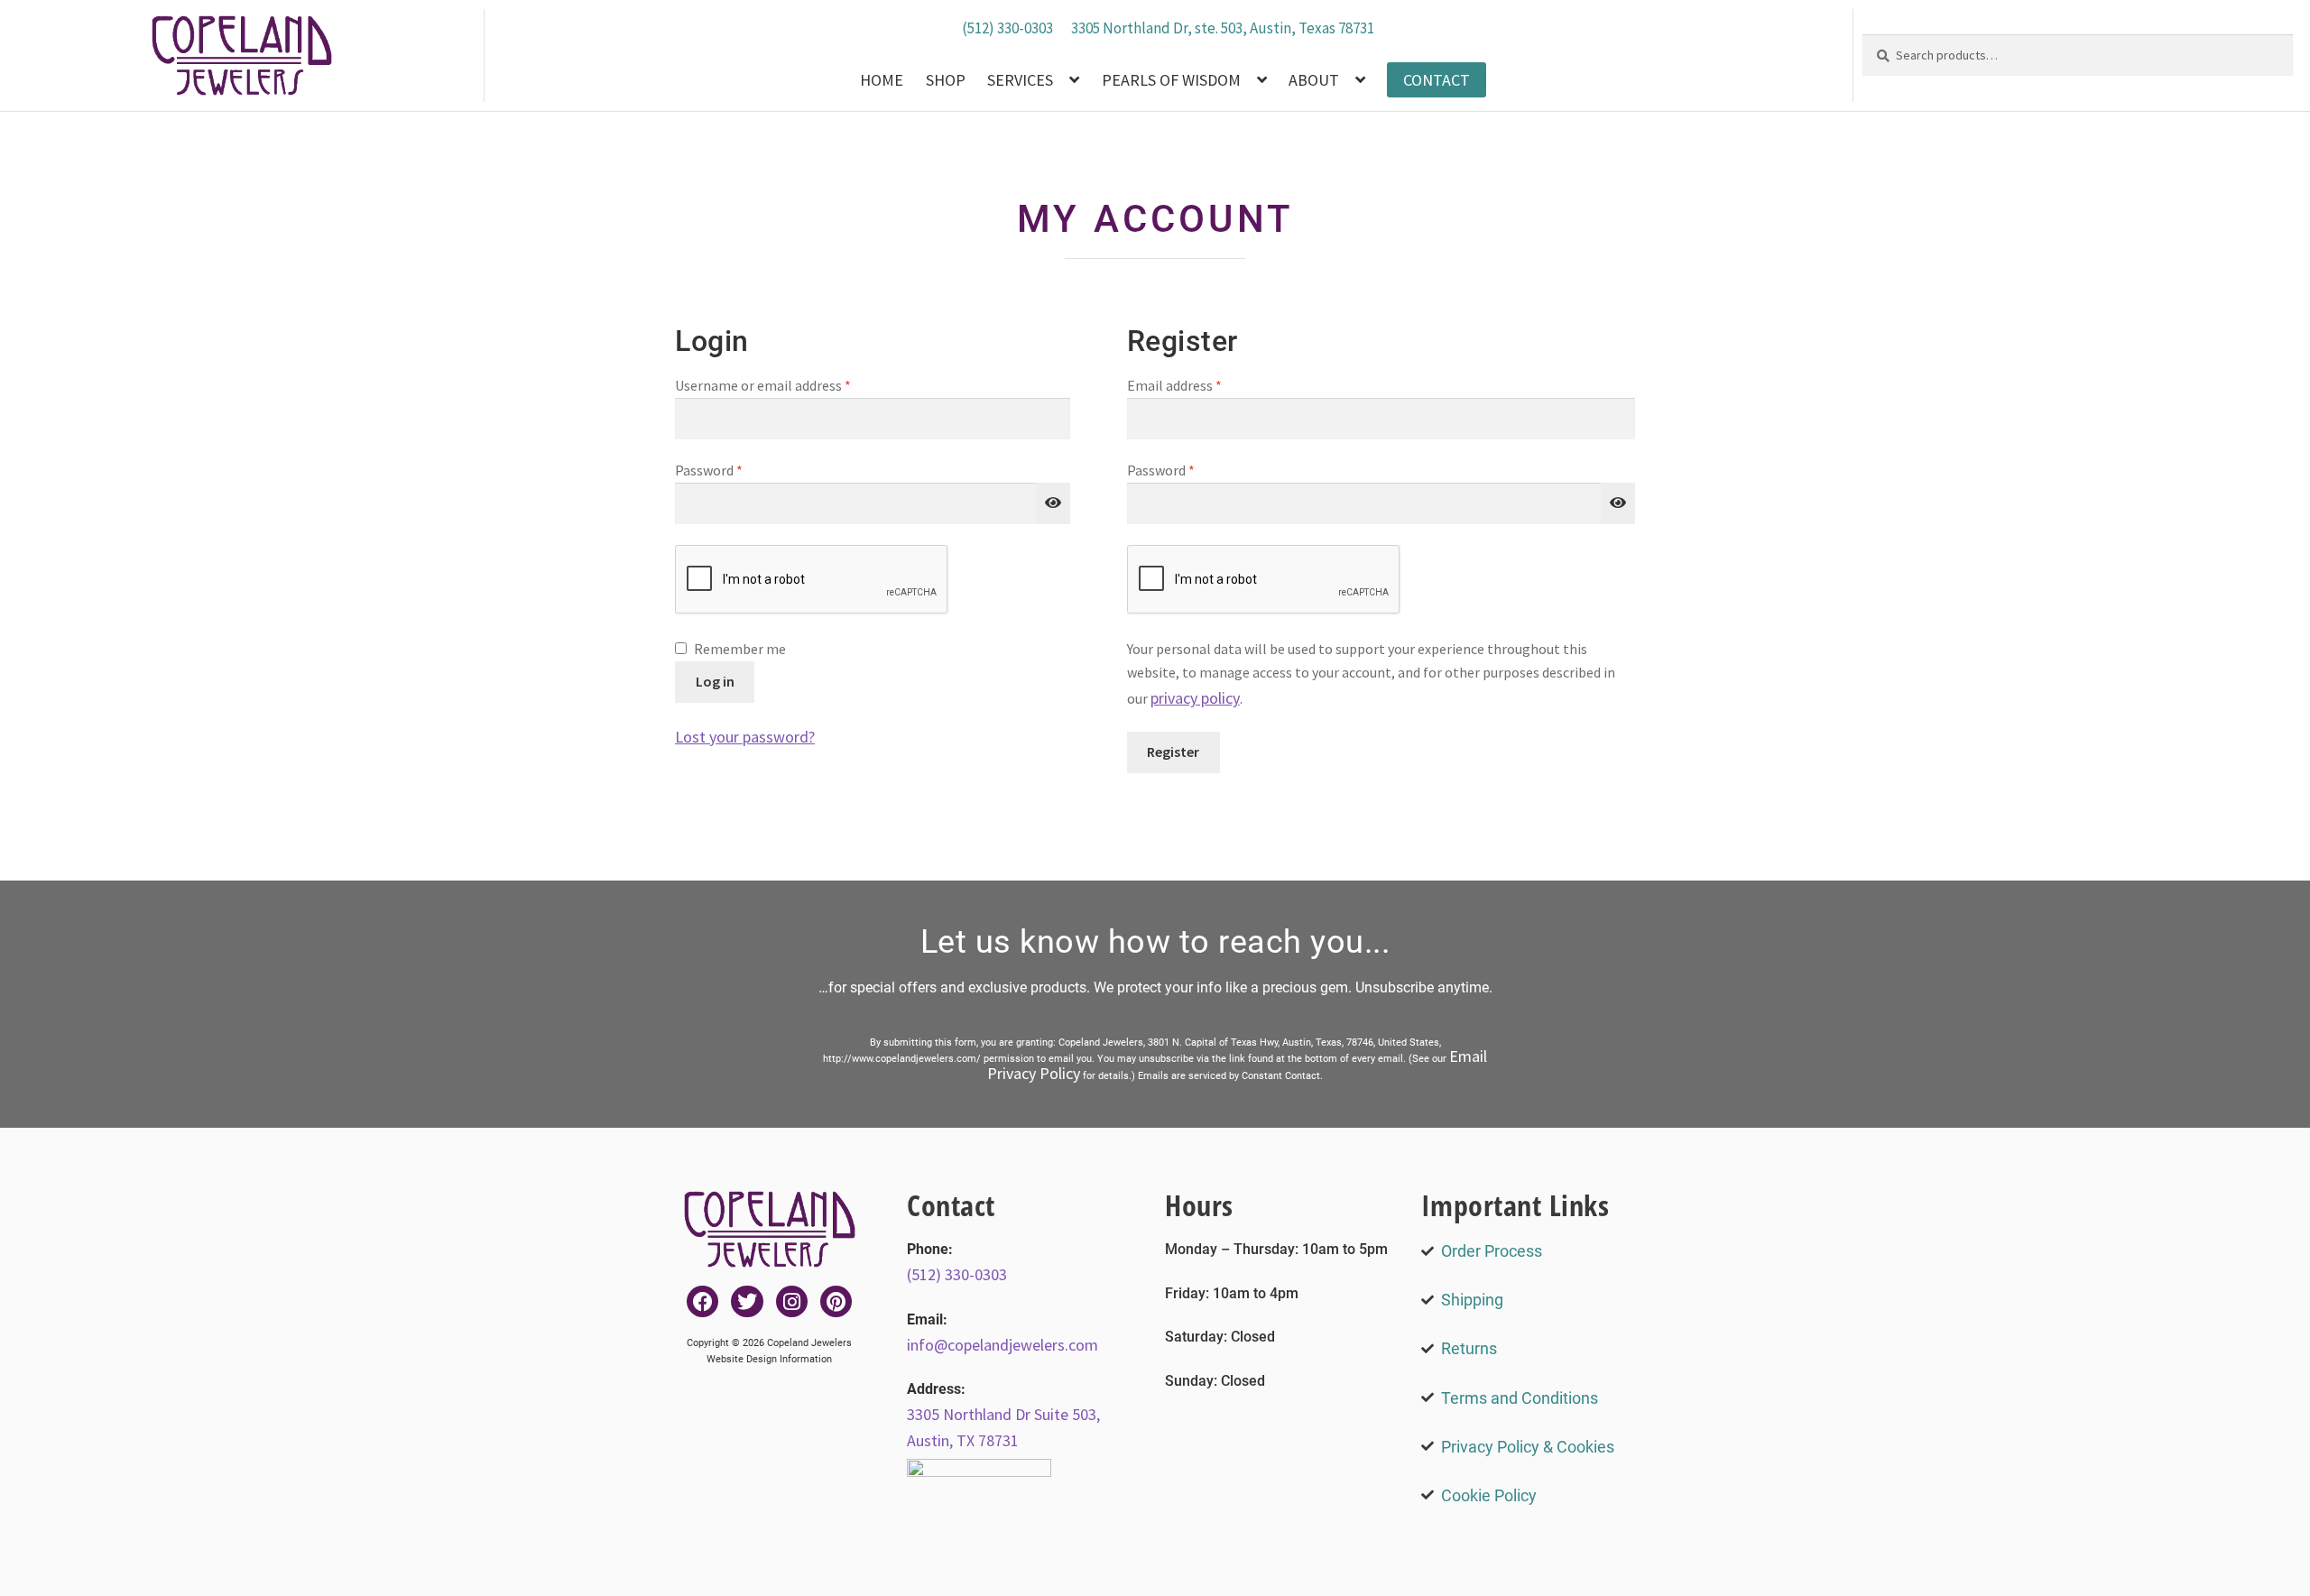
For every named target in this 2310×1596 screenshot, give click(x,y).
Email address (1201, 384)
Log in (715, 681)
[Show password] (1053, 503)
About (1314, 80)
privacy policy (1195, 698)
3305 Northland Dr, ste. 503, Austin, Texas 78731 (1223, 28)
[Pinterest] (836, 1301)
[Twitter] (747, 1301)
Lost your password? (745, 737)
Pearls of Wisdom (1171, 80)
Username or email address (790, 384)
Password (735, 469)
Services (1020, 80)
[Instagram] (792, 1301)
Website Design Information (769, 1359)
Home (882, 80)
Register (1173, 752)
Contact (1437, 80)
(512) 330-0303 (1007, 28)
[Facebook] (702, 1301)
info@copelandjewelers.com (1003, 1345)
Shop (946, 80)
